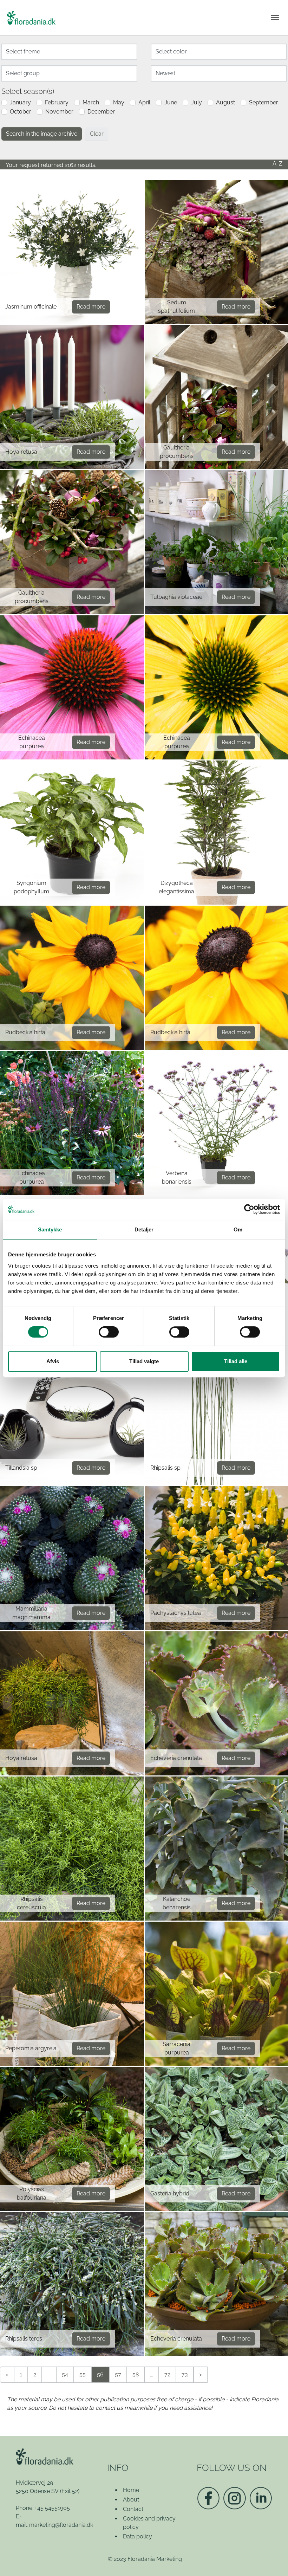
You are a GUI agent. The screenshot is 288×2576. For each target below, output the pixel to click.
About (131, 2500)
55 (83, 2374)
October (21, 112)
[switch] (109, 1332)
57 (118, 2374)
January (20, 102)
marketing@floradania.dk (61, 2525)
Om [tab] (238, 1229)
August (225, 102)
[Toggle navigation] (275, 18)
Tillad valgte (144, 1361)
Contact (133, 2509)
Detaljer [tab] (144, 1229)
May (119, 102)
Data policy (138, 2536)
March (91, 102)
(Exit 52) (70, 2491)
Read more (91, 307)
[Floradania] (31, 18)
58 (136, 2374)
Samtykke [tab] (50, 1229)
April (144, 102)
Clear (97, 134)
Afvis (53, 1361)
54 (65, 2374)
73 (185, 2374)
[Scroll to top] (273, 2561)
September (264, 102)
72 (167, 2374)
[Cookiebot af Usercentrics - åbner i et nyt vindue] (249, 1209)
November (59, 112)
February (57, 102)
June (171, 102)
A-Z (277, 164)
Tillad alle (236, 1361)
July (197, 102)
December (101, 112)
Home (131, 2490)
